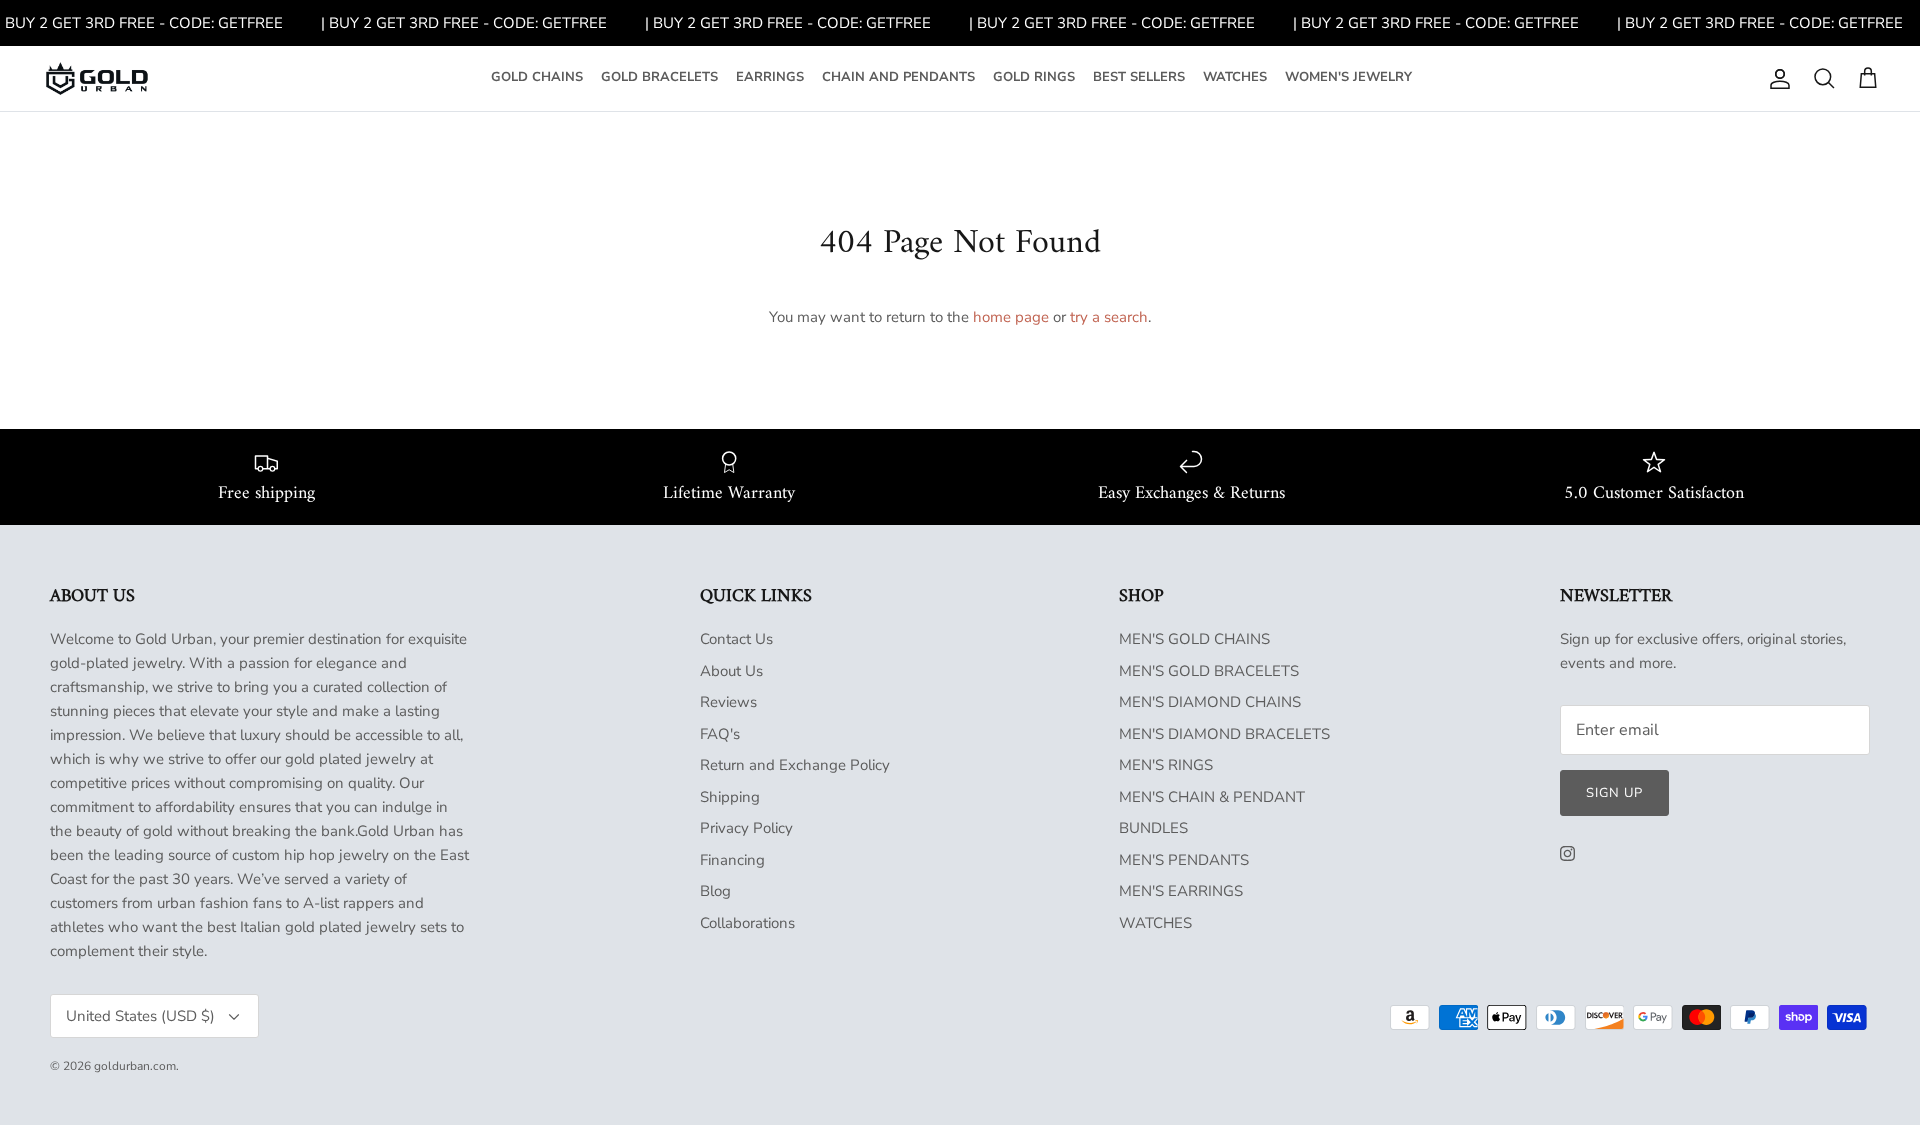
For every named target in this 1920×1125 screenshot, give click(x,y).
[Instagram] (1567, 853)
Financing (732, 860)
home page (1011, 317)
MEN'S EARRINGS (1181, 891)
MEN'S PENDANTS (1184, 860)
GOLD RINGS (1034, 77)
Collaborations (747, 923)
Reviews (728, 702)
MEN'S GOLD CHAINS (1194, 639)
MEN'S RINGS (1166, 765)
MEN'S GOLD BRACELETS (1209, 671)
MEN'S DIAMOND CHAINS (1210, 702)
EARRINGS (770, 77)
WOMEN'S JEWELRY (1348, 77)
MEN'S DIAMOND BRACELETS (1224, 734)
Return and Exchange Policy (795, 765)
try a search (1109, 317)
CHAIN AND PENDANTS (898, 77)
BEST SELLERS (1139, 77)
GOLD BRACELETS (659, 77)
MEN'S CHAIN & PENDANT (1212, 797)
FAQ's (720, 734)
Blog (715, 891)
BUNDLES (1153, 828)
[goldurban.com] (97, 79)
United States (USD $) (140, 1016)
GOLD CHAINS (537, 77)
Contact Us (736, 639)
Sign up (1614, 793)
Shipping (730, 797)
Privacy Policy (746, 828)
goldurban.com (135, 1066)
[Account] (1776, 79)
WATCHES (1235, 77)
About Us (731, 671)
